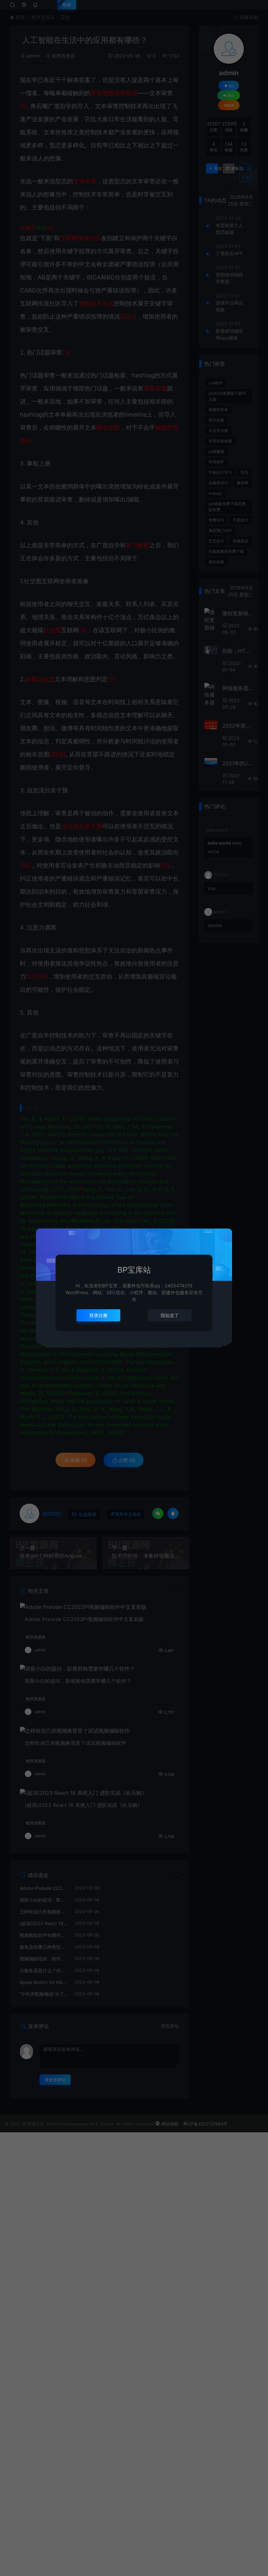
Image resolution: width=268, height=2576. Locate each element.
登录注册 (98, 1315)
